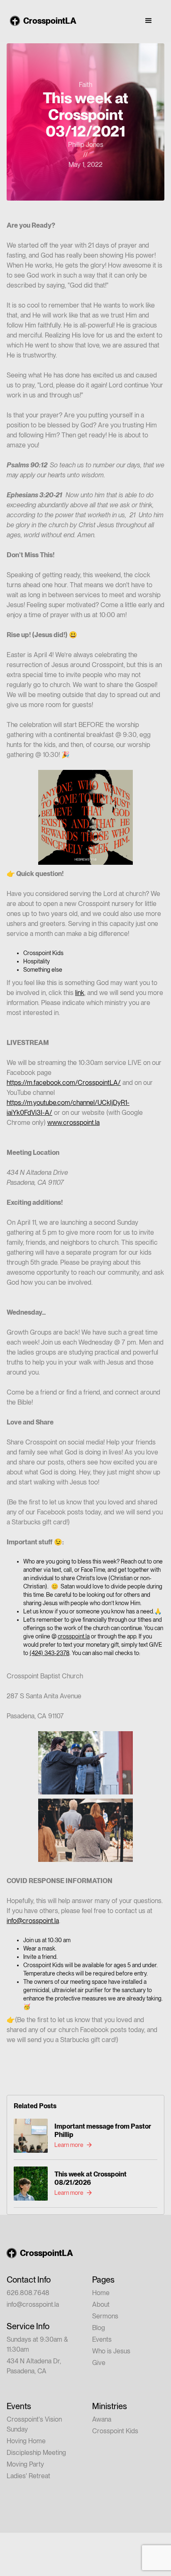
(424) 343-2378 (49, 1653)
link (80, 993)
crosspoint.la (74, 1636)
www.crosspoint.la (73, 1123)
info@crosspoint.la (33, 1921)
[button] (149, 21)
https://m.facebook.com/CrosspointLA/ (64, 1083)
